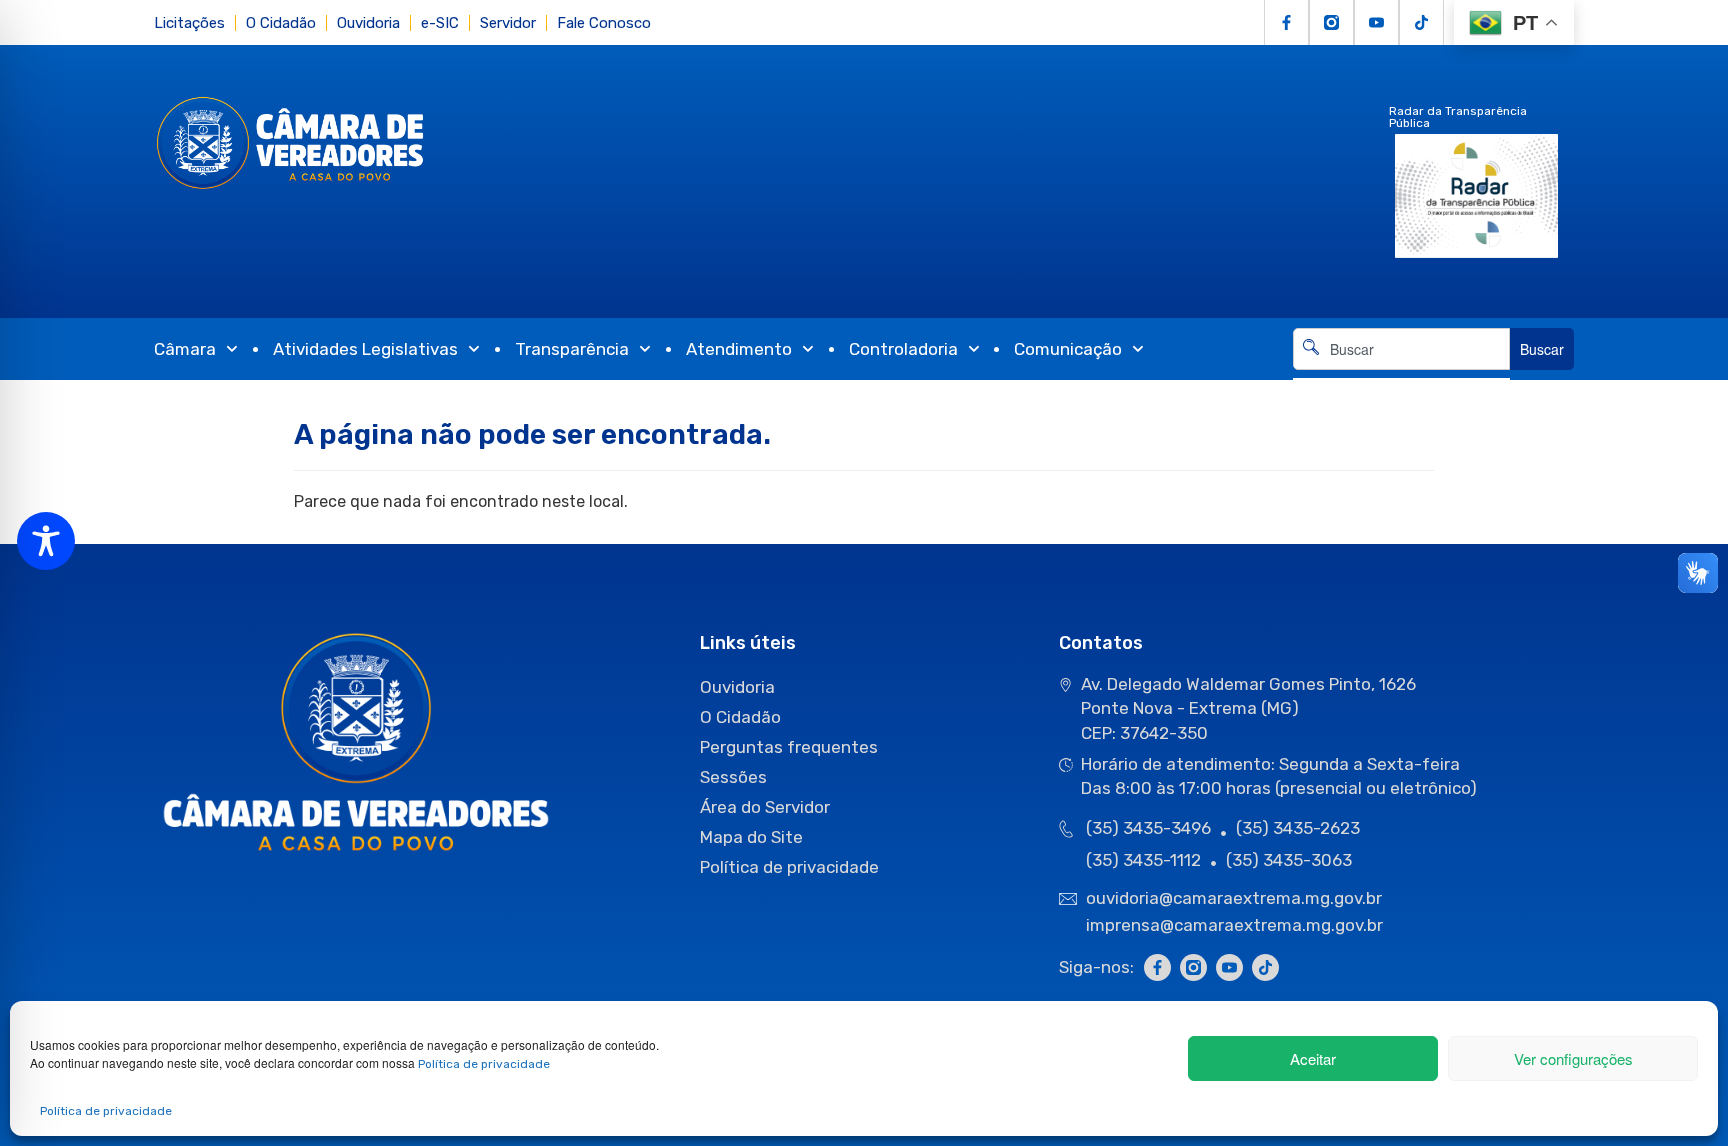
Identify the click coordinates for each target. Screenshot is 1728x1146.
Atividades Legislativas (365, 349)
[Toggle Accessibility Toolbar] (46, 541)
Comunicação (1068, 349)
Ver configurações (1573, 1058)
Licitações (189, 23)
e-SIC (440, 23)
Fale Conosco (604, 23)
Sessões (733, 777)
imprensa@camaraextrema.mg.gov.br (1234, 925)
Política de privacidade (484, 1064)
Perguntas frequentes (789, 747)
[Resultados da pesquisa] (1401, 381)
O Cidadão (281, 23)
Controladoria (903, 349)
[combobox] (1401, 349)
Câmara (185, 349)
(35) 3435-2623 (1298, 828)
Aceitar (1313, 1058)
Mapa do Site (751, 837)
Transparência (572, 349)
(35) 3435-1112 (1143, 860)
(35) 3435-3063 (1289, 860)
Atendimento (739, 349)
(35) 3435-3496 (1148, 828)
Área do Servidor (765, 807)
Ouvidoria (368, 23)
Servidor (508, 23)
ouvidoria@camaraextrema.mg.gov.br (1236, 898)
